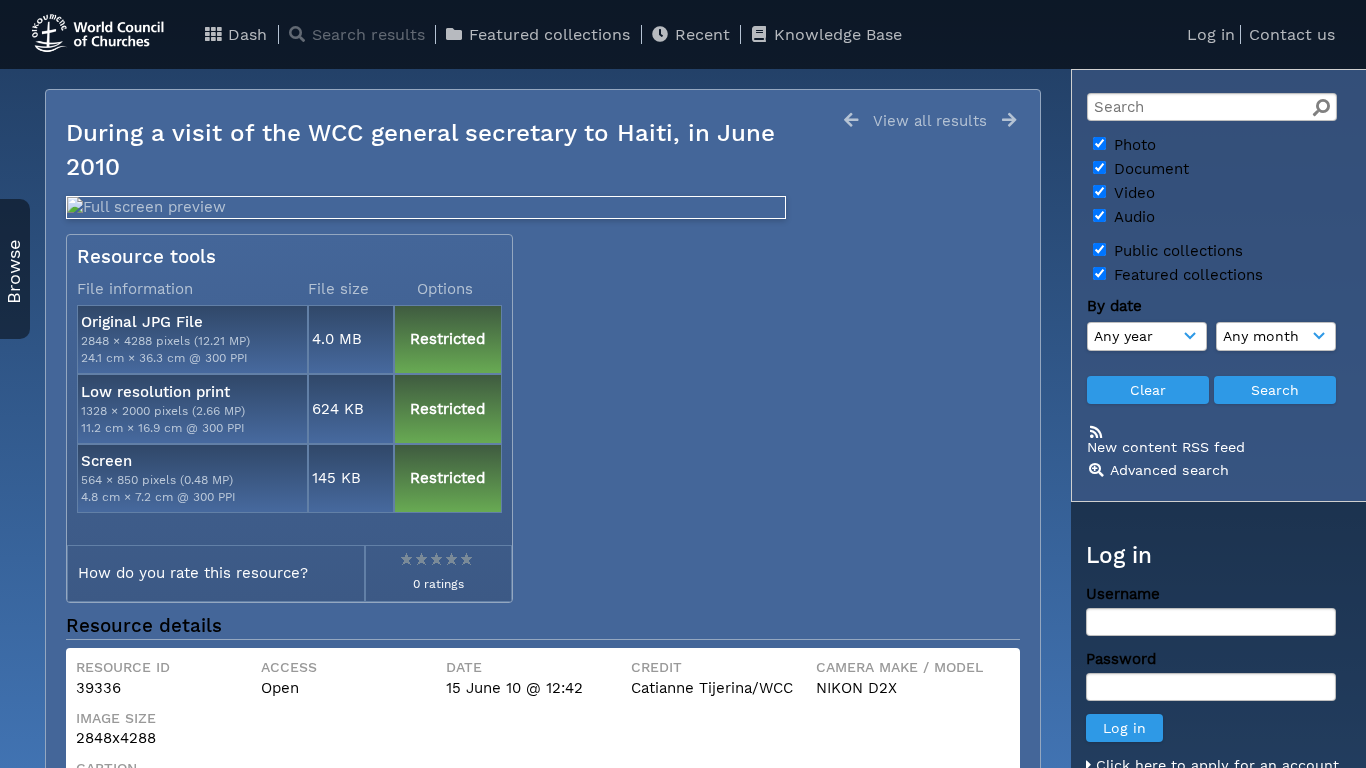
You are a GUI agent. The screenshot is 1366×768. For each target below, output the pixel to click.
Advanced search (1169, 470)
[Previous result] (851, 120)
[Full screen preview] (426, 207)
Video (1132, 193)
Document (1149, 169)
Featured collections (547, 34)
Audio (1132, 217)
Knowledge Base (835, 34)
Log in (1211, 34)
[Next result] (1009, 120)
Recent (700, 34)
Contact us (1292, 34)
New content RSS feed (1166, 447)
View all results (930, 121)
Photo (1132, 145)
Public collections (1176, 251)
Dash (245, 34)
